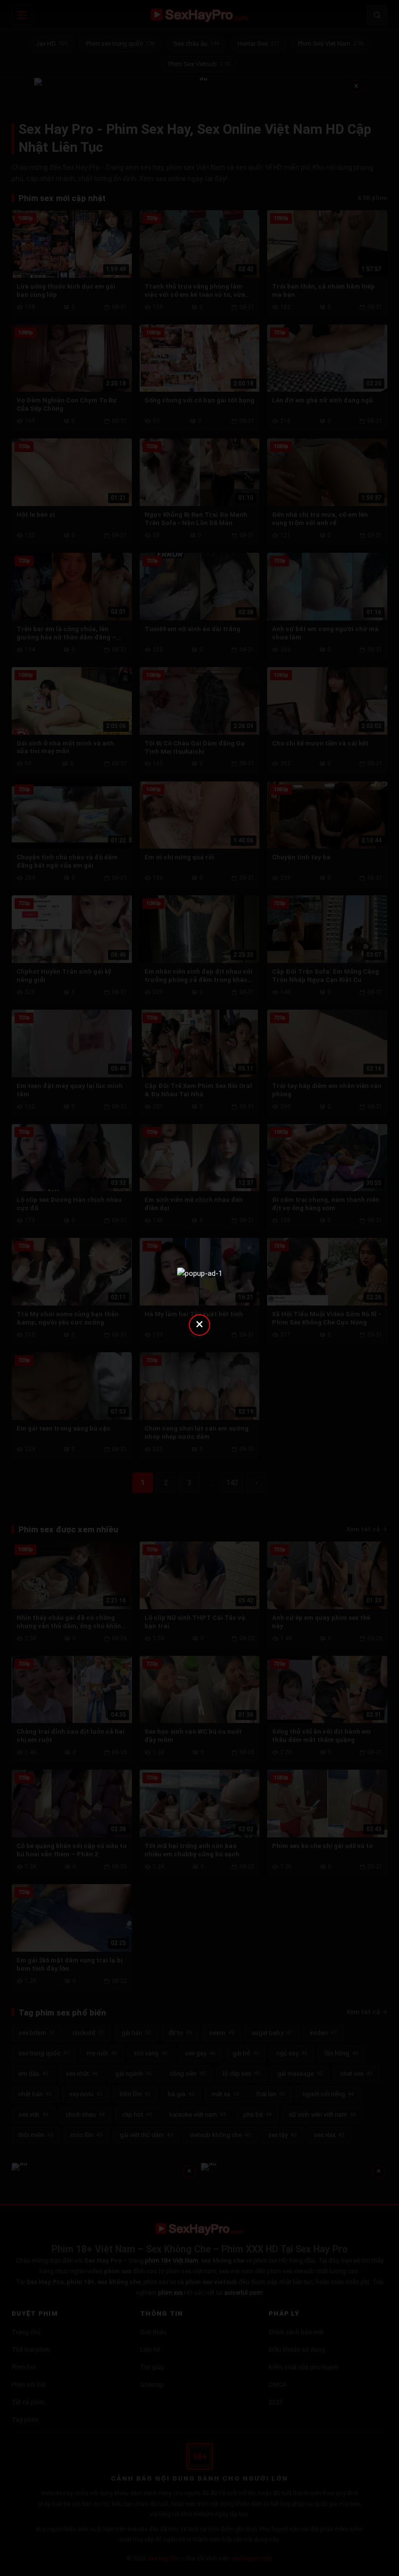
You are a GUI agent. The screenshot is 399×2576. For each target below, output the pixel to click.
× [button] (199, 1324)
